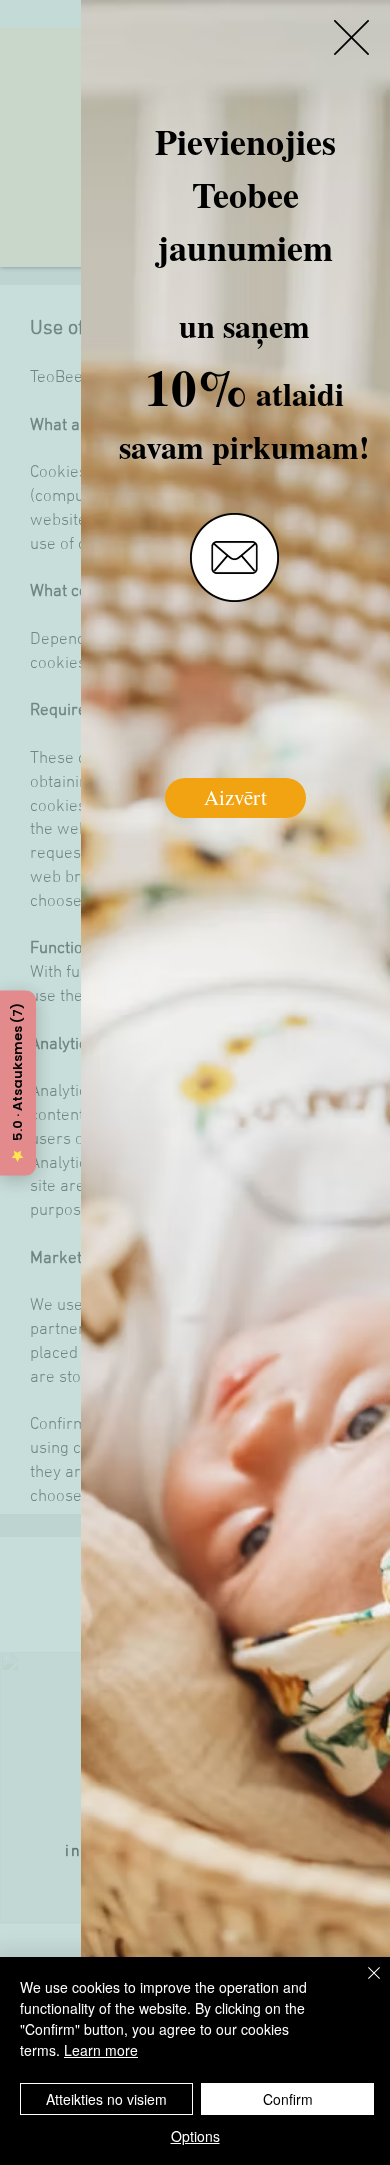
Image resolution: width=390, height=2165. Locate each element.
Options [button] (195, 2136)
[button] (351, 37)
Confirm (288, 2099)
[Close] (362, 1985)
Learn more (101, 2050)
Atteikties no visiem (106, 2099)
